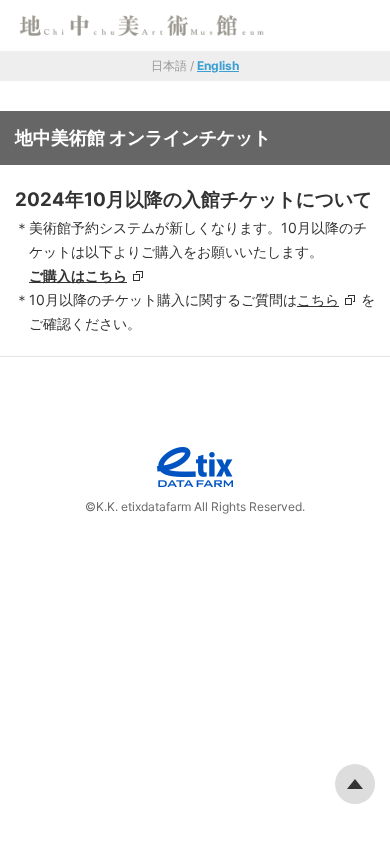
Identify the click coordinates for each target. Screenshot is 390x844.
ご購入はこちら (78, 275)
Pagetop (355, 784)
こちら (318, 299)
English (218, 65)
